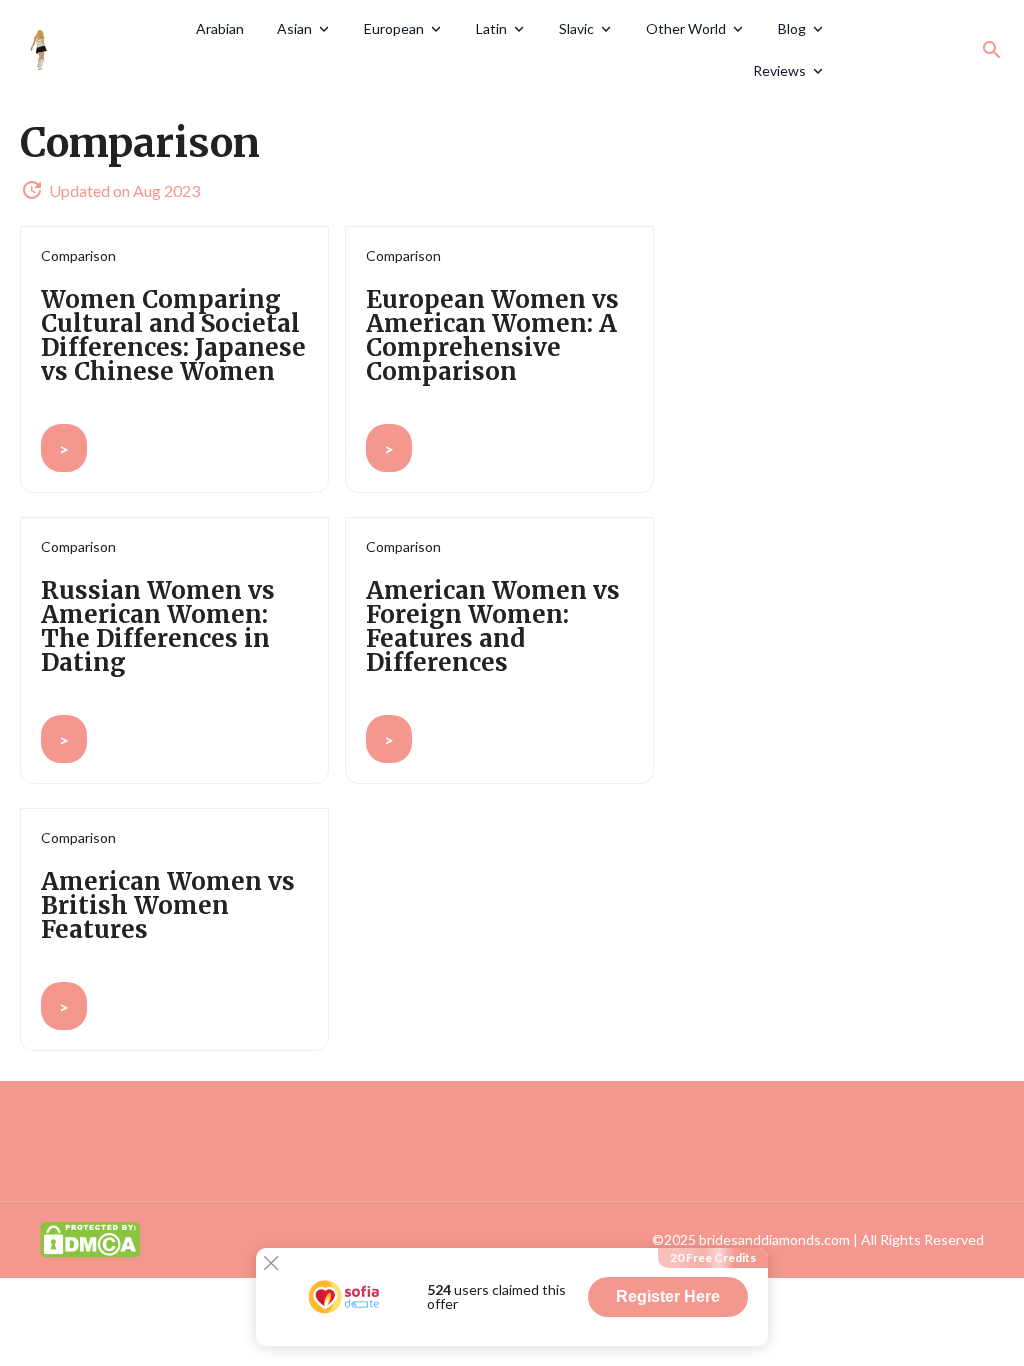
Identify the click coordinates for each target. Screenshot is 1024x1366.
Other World (686, 28)
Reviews (779, 70)
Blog (792, 28)
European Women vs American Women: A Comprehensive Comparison (492, 335)
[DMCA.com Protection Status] (90, 1237)
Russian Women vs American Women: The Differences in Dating (158, 626)
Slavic (576, 28)
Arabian (220, 28)
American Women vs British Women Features (168, 905)
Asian (294, 28)
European (394, 28)
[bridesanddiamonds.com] (95, 50)
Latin (491, 28)
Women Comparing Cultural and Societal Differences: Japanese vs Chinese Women (173, 335)
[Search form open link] (992, 50)
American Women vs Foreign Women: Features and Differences (493, 626)
